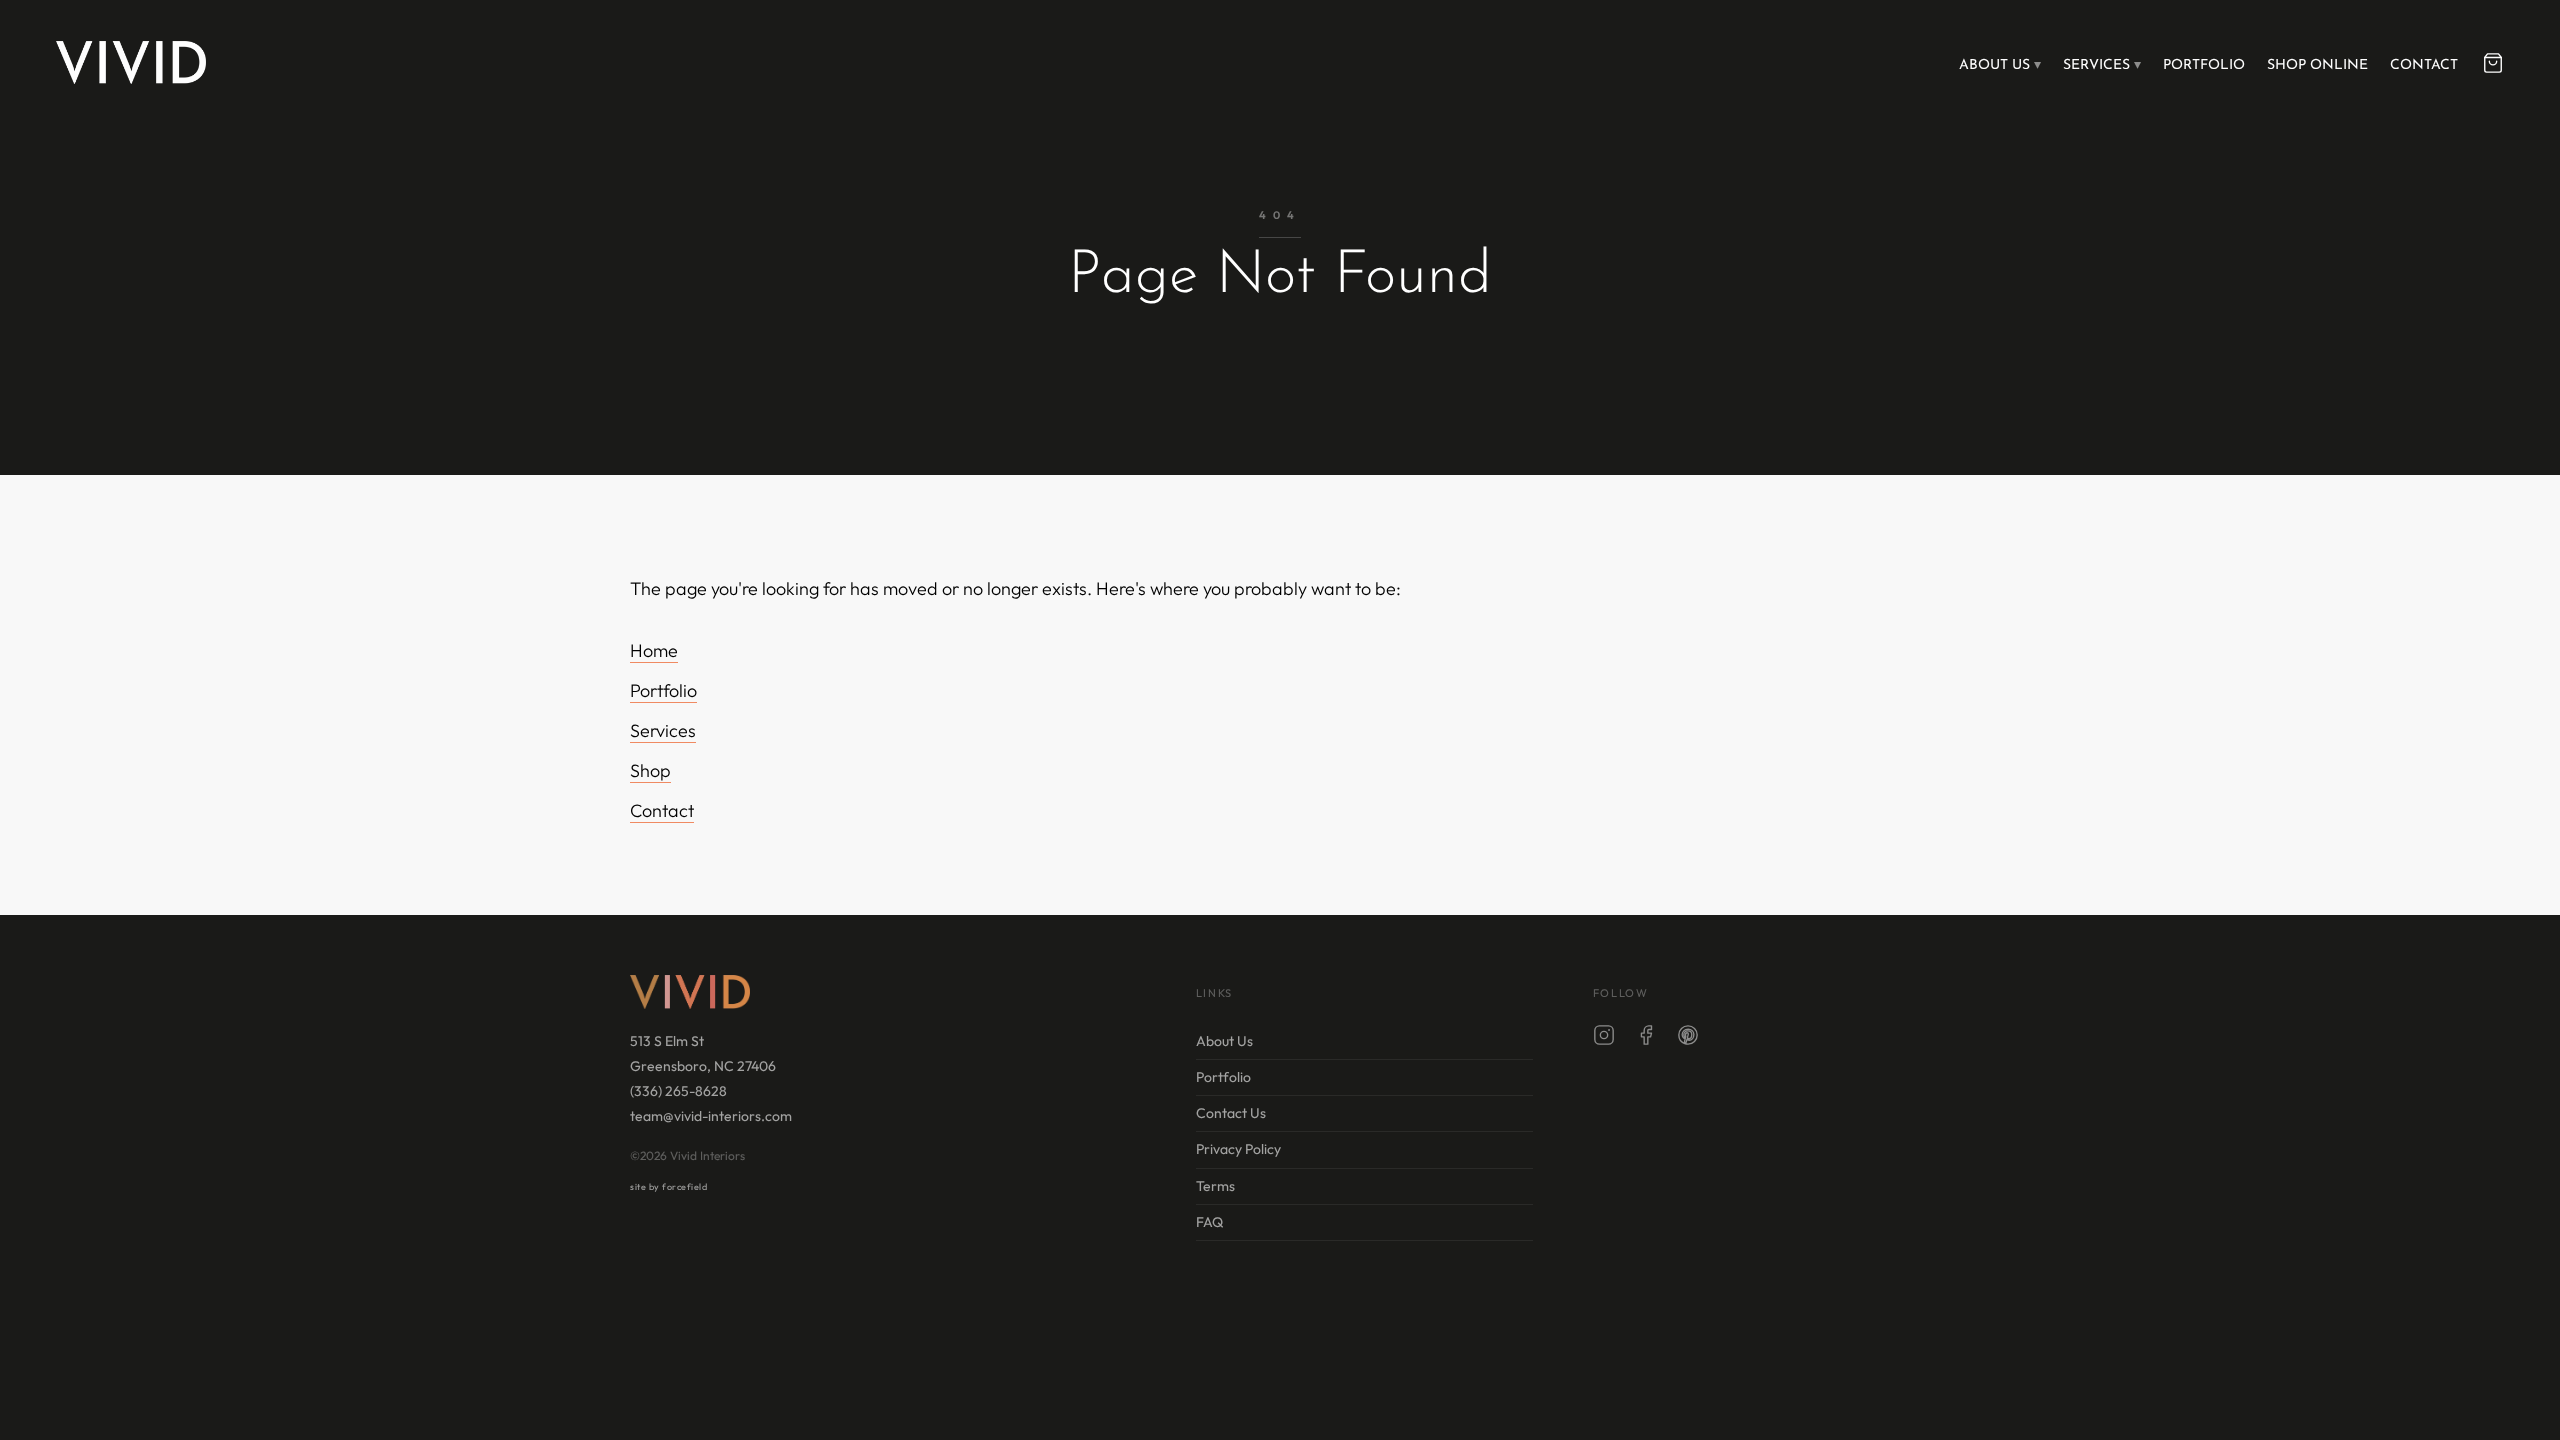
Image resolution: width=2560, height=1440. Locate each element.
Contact (2424, 65)
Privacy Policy (1238, 1149)
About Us (1994, 65)
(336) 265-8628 (678, 1091)
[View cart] (2493, 63)
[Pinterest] (1688, 1039)
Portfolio (2204, 65)
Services (2096, 65)
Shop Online (2317, 65)
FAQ (1209, 1222)
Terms (1215, 1186)
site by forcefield (668, 1186)
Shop (650, 770)
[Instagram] (1604, 1039)
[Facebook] (1646, 1039)
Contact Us (1231, 1113)
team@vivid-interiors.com (711, 1116)
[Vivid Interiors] (131, 62)
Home (654, 650)
